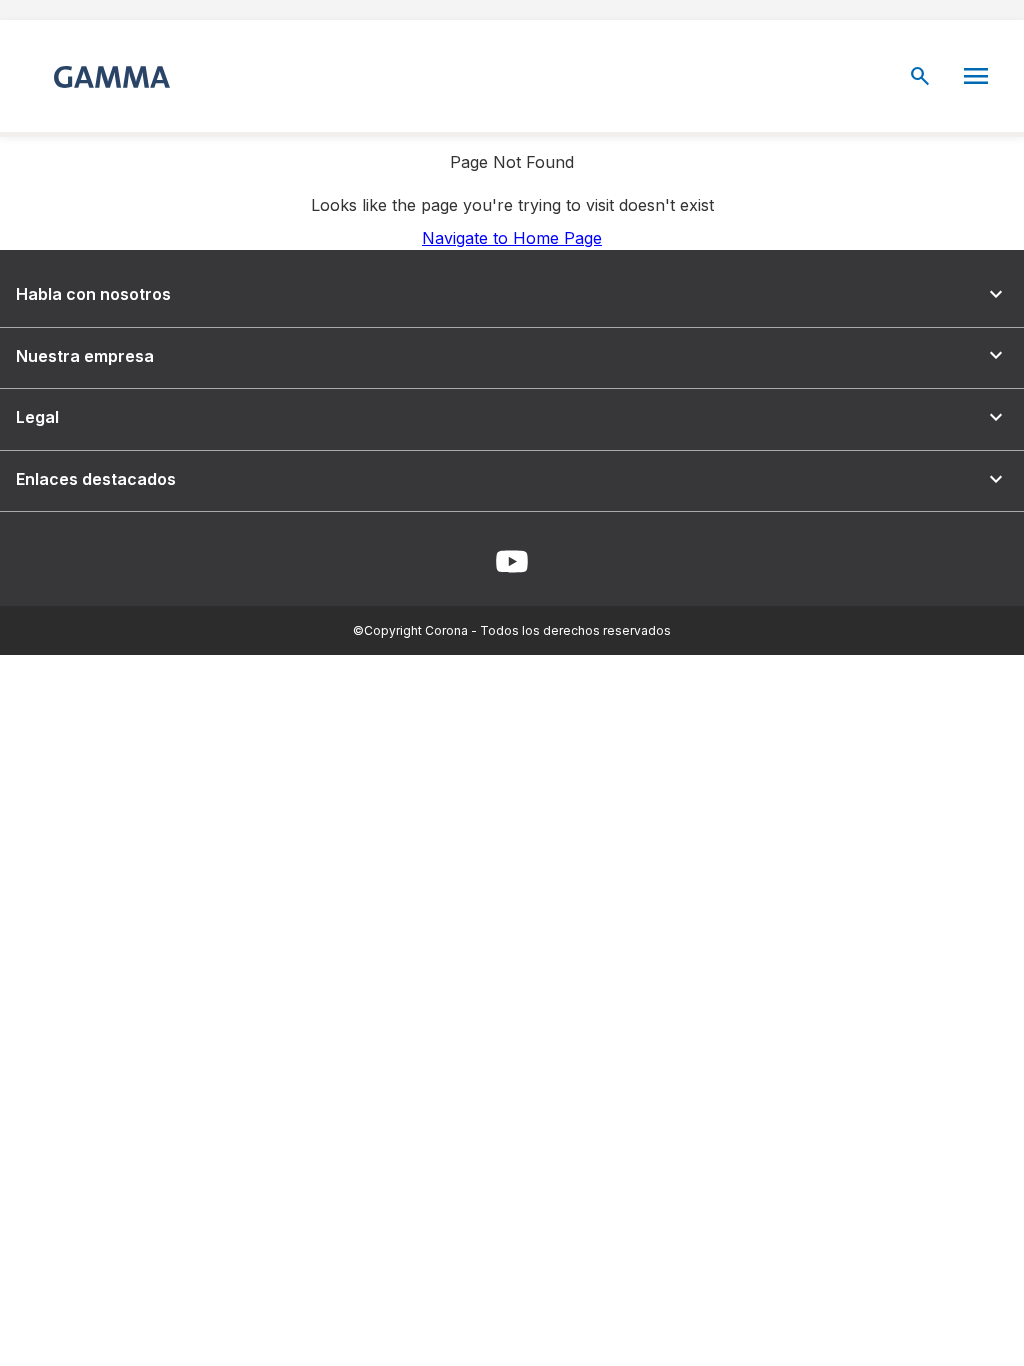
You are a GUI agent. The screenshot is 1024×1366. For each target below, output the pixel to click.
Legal (512, 417)
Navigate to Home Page (512, 238)
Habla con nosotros (512, 294)
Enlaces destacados (512, 479)
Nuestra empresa (512, 355)
